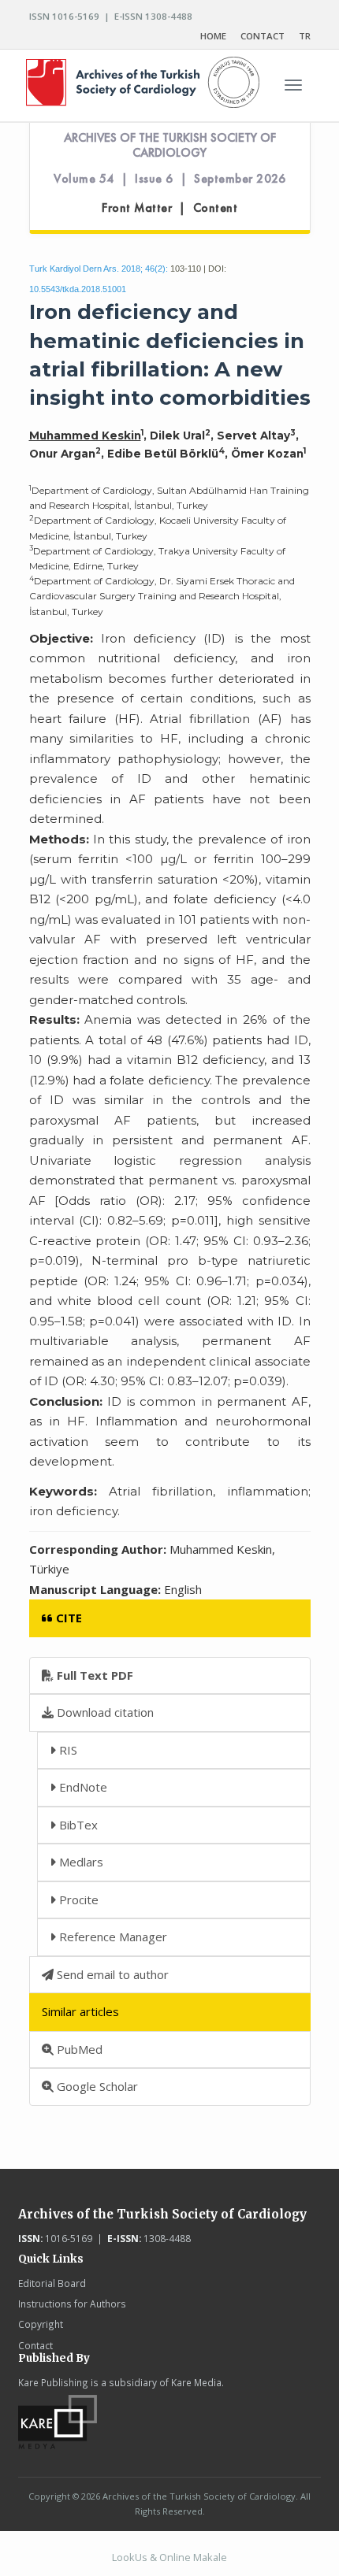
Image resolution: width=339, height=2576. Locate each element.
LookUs (130, 2557)
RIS (67, 1750)
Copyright (41, 2324)
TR (305, 36)
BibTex (77, 1825)
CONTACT (263, 36)
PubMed (78, 2049)
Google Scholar (96, 2086)
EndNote (82, 1787)
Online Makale (193, 2557)
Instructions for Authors (72, 2304)
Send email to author (111, 1974)
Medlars (80, 1862)
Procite (77, 1900)
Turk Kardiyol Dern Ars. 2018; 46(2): (99, 269)
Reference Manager (112, 1937)
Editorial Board (52, 2283)
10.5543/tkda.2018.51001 (78, 289)
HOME (213, 36)
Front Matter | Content (169, 208)
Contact (35, 2345)
